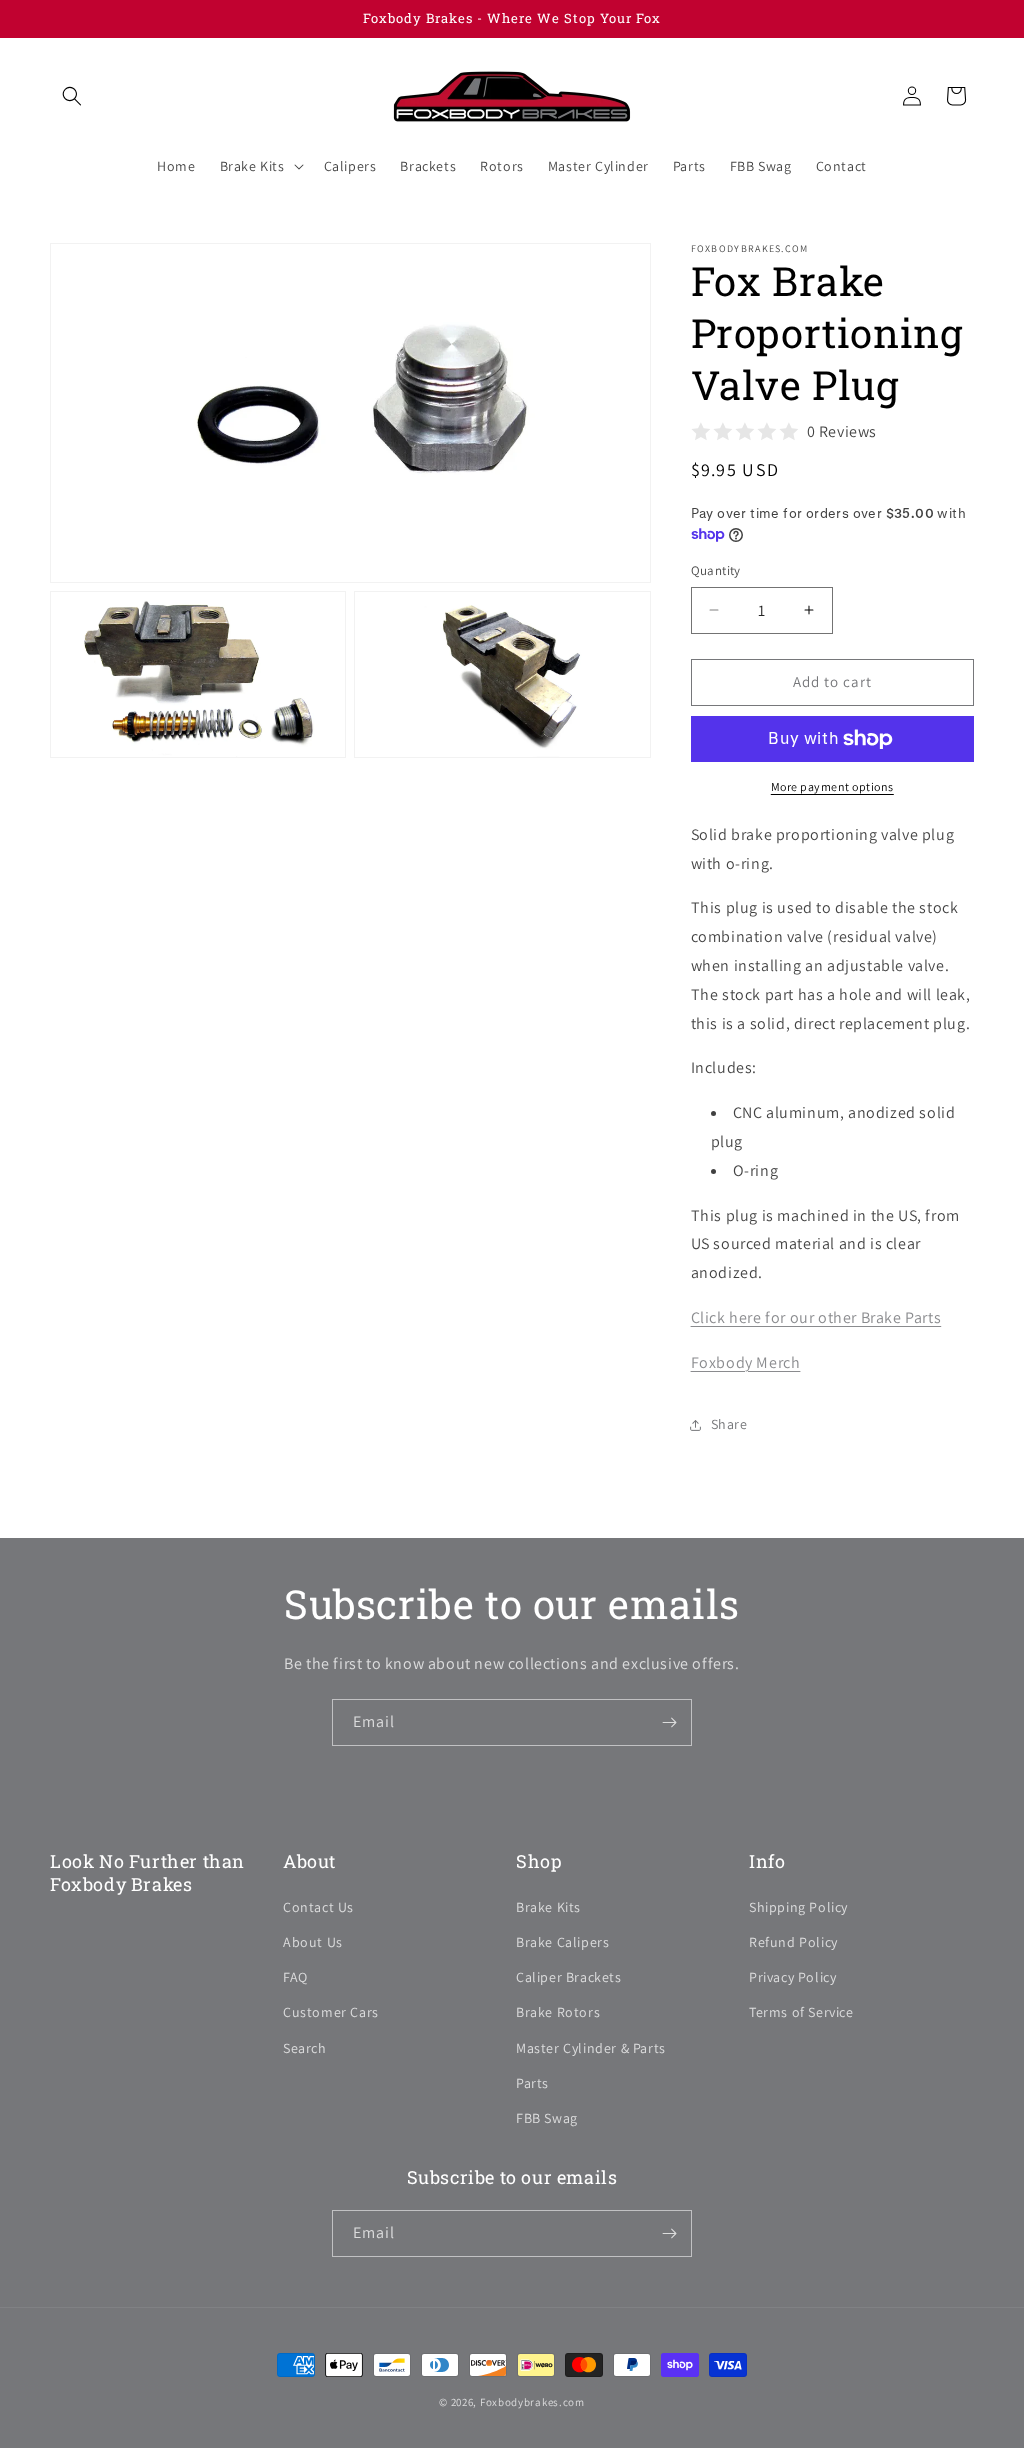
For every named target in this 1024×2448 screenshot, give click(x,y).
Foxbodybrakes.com (532, 2402)
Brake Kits (548, 1907)
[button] (72, 96)
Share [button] (729, 1424)
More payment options (832, 786)
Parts (532, 2083)
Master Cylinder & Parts (591, 2048)
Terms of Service (801, 2012)
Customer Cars (331, 2012)
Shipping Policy (798, 1907)
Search (305, 2048)
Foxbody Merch (746, 1362)
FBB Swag (547, 2118)
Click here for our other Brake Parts (816, 1317)
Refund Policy (793, 1942)
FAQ (295, 1977)
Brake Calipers (562, 1942)
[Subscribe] (669, 1722)
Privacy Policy (792, 1977)
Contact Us (318, 1907)
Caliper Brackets (569, 1977)
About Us (313, 1942)
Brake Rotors (558, 2012)
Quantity (716, 570)
